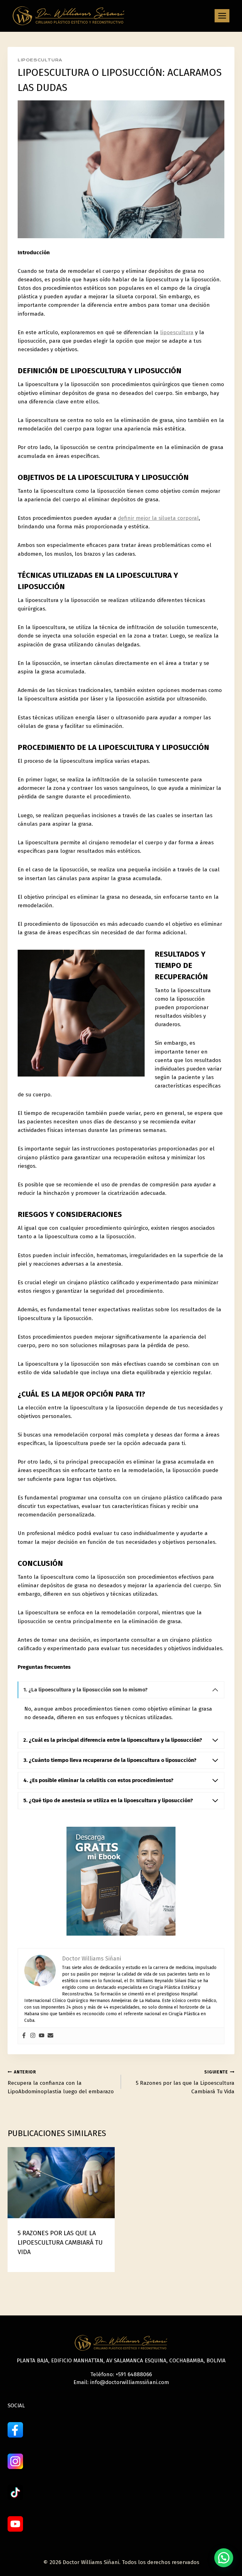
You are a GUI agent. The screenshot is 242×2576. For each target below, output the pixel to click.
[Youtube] (42, 2036)
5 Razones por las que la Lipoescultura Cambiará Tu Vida (185, 2082)
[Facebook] (24, 2036)
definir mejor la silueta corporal (158, 518)
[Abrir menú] (222, 16)
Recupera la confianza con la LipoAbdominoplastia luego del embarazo (61, 2082)
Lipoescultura (40, 60)
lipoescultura (177, 332)
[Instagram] (33, 2036)
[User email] (50, 2036)
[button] (224, 2558)
